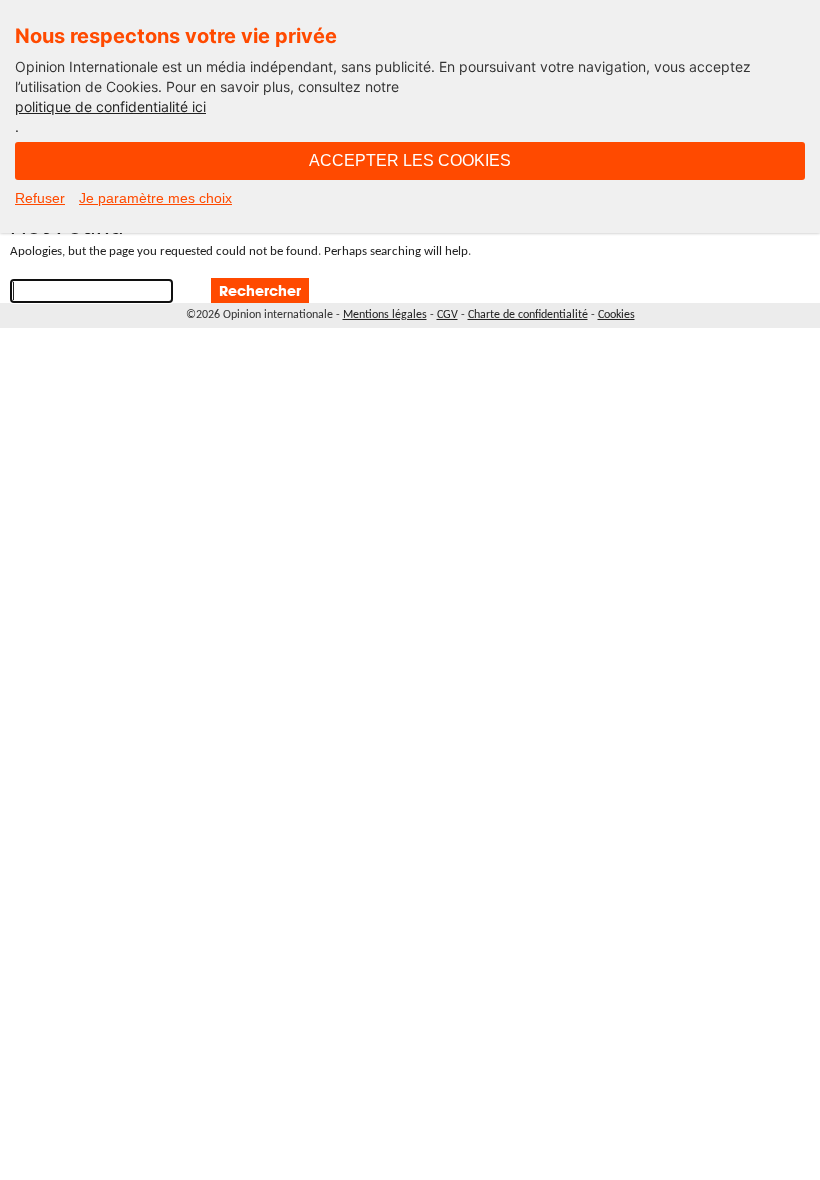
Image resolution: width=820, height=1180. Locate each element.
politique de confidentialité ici (110, 106)
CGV (447, 315)
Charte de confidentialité (528, 315)
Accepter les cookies (410, 160)
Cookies (616, 315)
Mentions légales (385, 315)
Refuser (40, 198)
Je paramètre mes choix (155, 198)
